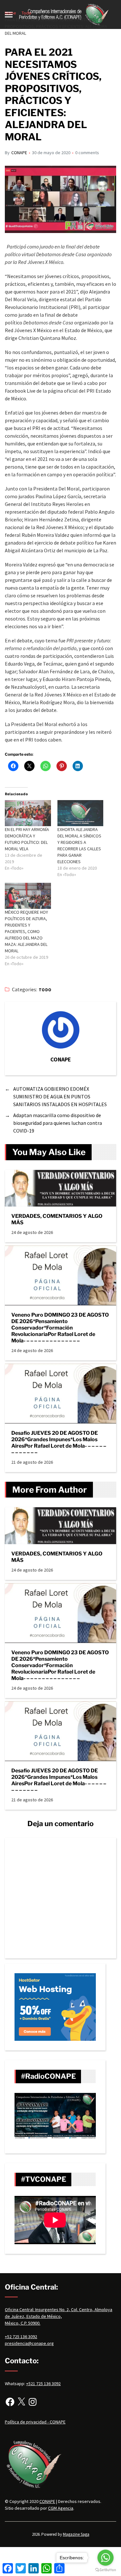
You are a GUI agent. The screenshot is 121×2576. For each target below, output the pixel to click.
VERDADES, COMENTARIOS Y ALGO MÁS (57, 1219)
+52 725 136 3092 (21, 2337)
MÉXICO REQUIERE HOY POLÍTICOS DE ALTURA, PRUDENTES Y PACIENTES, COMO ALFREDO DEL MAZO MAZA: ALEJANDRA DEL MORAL (26, 931)
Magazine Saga (76, 2534)
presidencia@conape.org (29, 2343)
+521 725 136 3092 (43, 2384)
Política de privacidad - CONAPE (35, 2422)
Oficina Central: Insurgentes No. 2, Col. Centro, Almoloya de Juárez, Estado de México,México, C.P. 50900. (59, 2316)
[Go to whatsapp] (106, 2558)
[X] (21, 2402)
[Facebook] (10, 2402)
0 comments (87, 153)
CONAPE (19, 153)
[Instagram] (33, 2402)
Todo (45, 990)
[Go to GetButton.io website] (106, 2570)
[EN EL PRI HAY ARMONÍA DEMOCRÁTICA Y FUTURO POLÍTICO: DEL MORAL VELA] (28, 813)
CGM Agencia (61, 2508)
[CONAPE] (61, 1030)
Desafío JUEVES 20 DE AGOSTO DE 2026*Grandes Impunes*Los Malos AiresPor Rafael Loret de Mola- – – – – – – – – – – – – (59, 1443)
